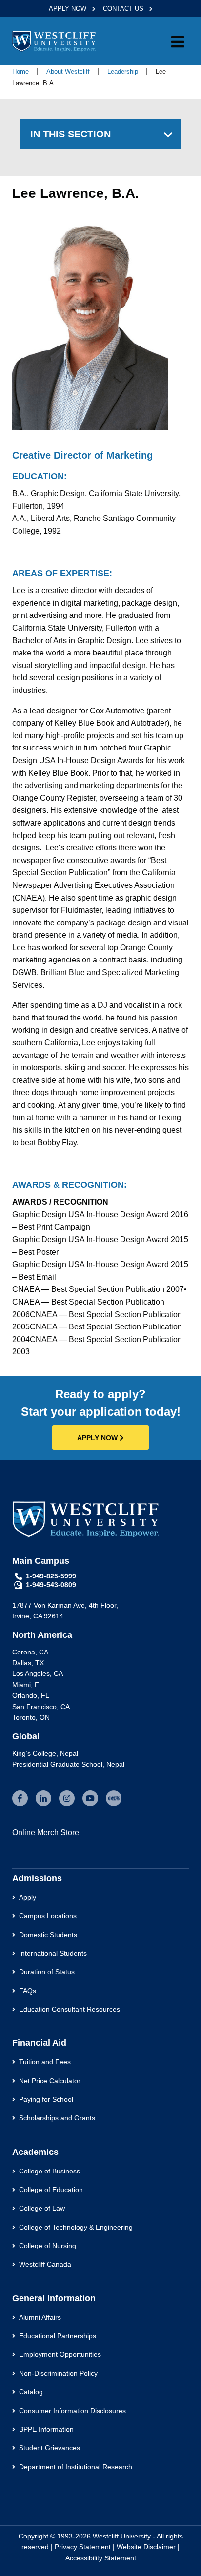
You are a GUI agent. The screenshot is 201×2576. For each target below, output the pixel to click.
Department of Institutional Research (76, 2467)
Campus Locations (48, 1916)
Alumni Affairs (40, 2317)
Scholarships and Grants (57, 2118)
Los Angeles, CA (38, 1673)
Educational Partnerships (58, 2336)
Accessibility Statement (101, 2558)
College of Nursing (48, 2246)
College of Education (51, 2190)
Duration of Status (47, 1972)
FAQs (28, 1991)
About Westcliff (69, 71)
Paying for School (46, 2099)
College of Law (42, 2208)
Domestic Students (48, 1935)
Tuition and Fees (45, 2062)
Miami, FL (28, 1685)
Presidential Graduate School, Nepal (68, 1764)
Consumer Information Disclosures (72, 2411)
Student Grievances (50, 2448)
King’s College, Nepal (45, 1753)
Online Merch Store (46, 1833)
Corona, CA (30, 1652)
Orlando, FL (31, 1695)
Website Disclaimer (146, 2547)
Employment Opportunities (60, 2354)
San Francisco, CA (41, 1707)
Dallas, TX (28, 1663)
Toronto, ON (31, 1717)
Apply (28, 1897)
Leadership (124, 71)
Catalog (31, 2392)
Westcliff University (122, 2536)
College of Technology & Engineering (76, 2227)
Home (20, 71)
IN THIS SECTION (70, 134)
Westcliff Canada (45, 2264)
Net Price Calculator (50, 2081)
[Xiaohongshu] (114, 1798)
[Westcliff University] (54, 41)
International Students (53, 1953)
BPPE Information (46, 2429)
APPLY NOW (69, 9)
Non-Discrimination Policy (58, 2373)
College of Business (50, 2171)
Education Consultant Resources (70, 2009)
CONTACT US (124, 9)
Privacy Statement (83, 2547)
